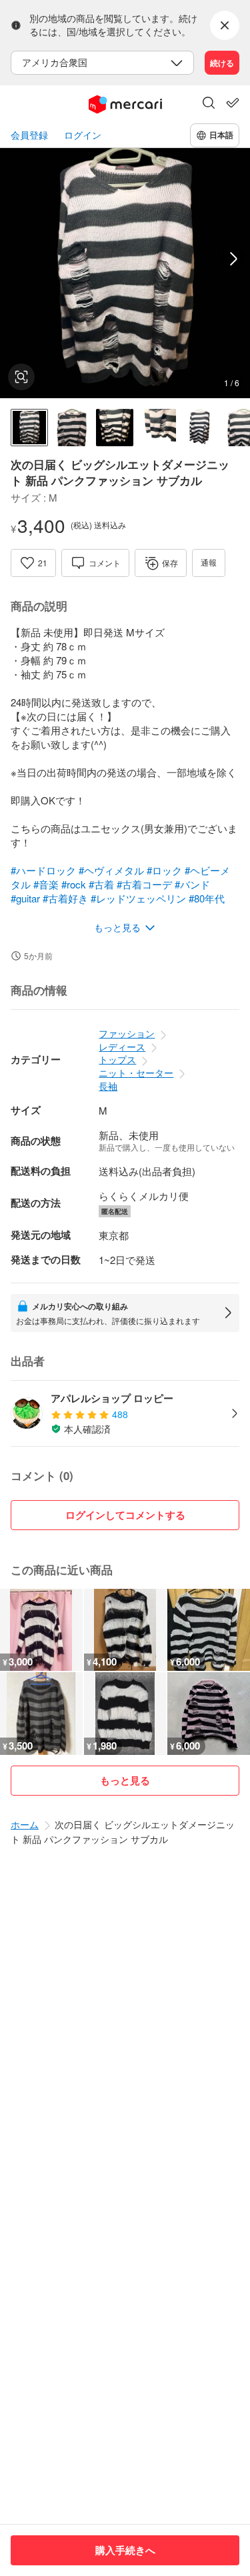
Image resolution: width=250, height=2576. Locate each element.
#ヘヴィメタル (111, 870)
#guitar (25, 898)
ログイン (83, 135)
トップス (117, 1059)
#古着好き (65, 898)
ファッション (127, 1033)
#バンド (192, 884)
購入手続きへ (125, 2550)
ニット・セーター (136, 1073)
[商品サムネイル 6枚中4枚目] (157, 428)
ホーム (25, 1824)
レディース (122, 1047)
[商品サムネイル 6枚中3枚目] (115, 428)
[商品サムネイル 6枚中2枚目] (72, 428)
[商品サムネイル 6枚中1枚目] (29, 428)
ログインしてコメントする (125, 1515)
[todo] (233, 103)
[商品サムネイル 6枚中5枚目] (200, 428)
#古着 (101, 884)
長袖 (108, 1086)
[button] (209, 104)
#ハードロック (43, 870)
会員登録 (29, 135)
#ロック (164, 870)
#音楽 (46, 884)
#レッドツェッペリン (138, 898)
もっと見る (125, 1780)
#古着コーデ (144, 884)
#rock (74, 884)
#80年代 (207, 898)
